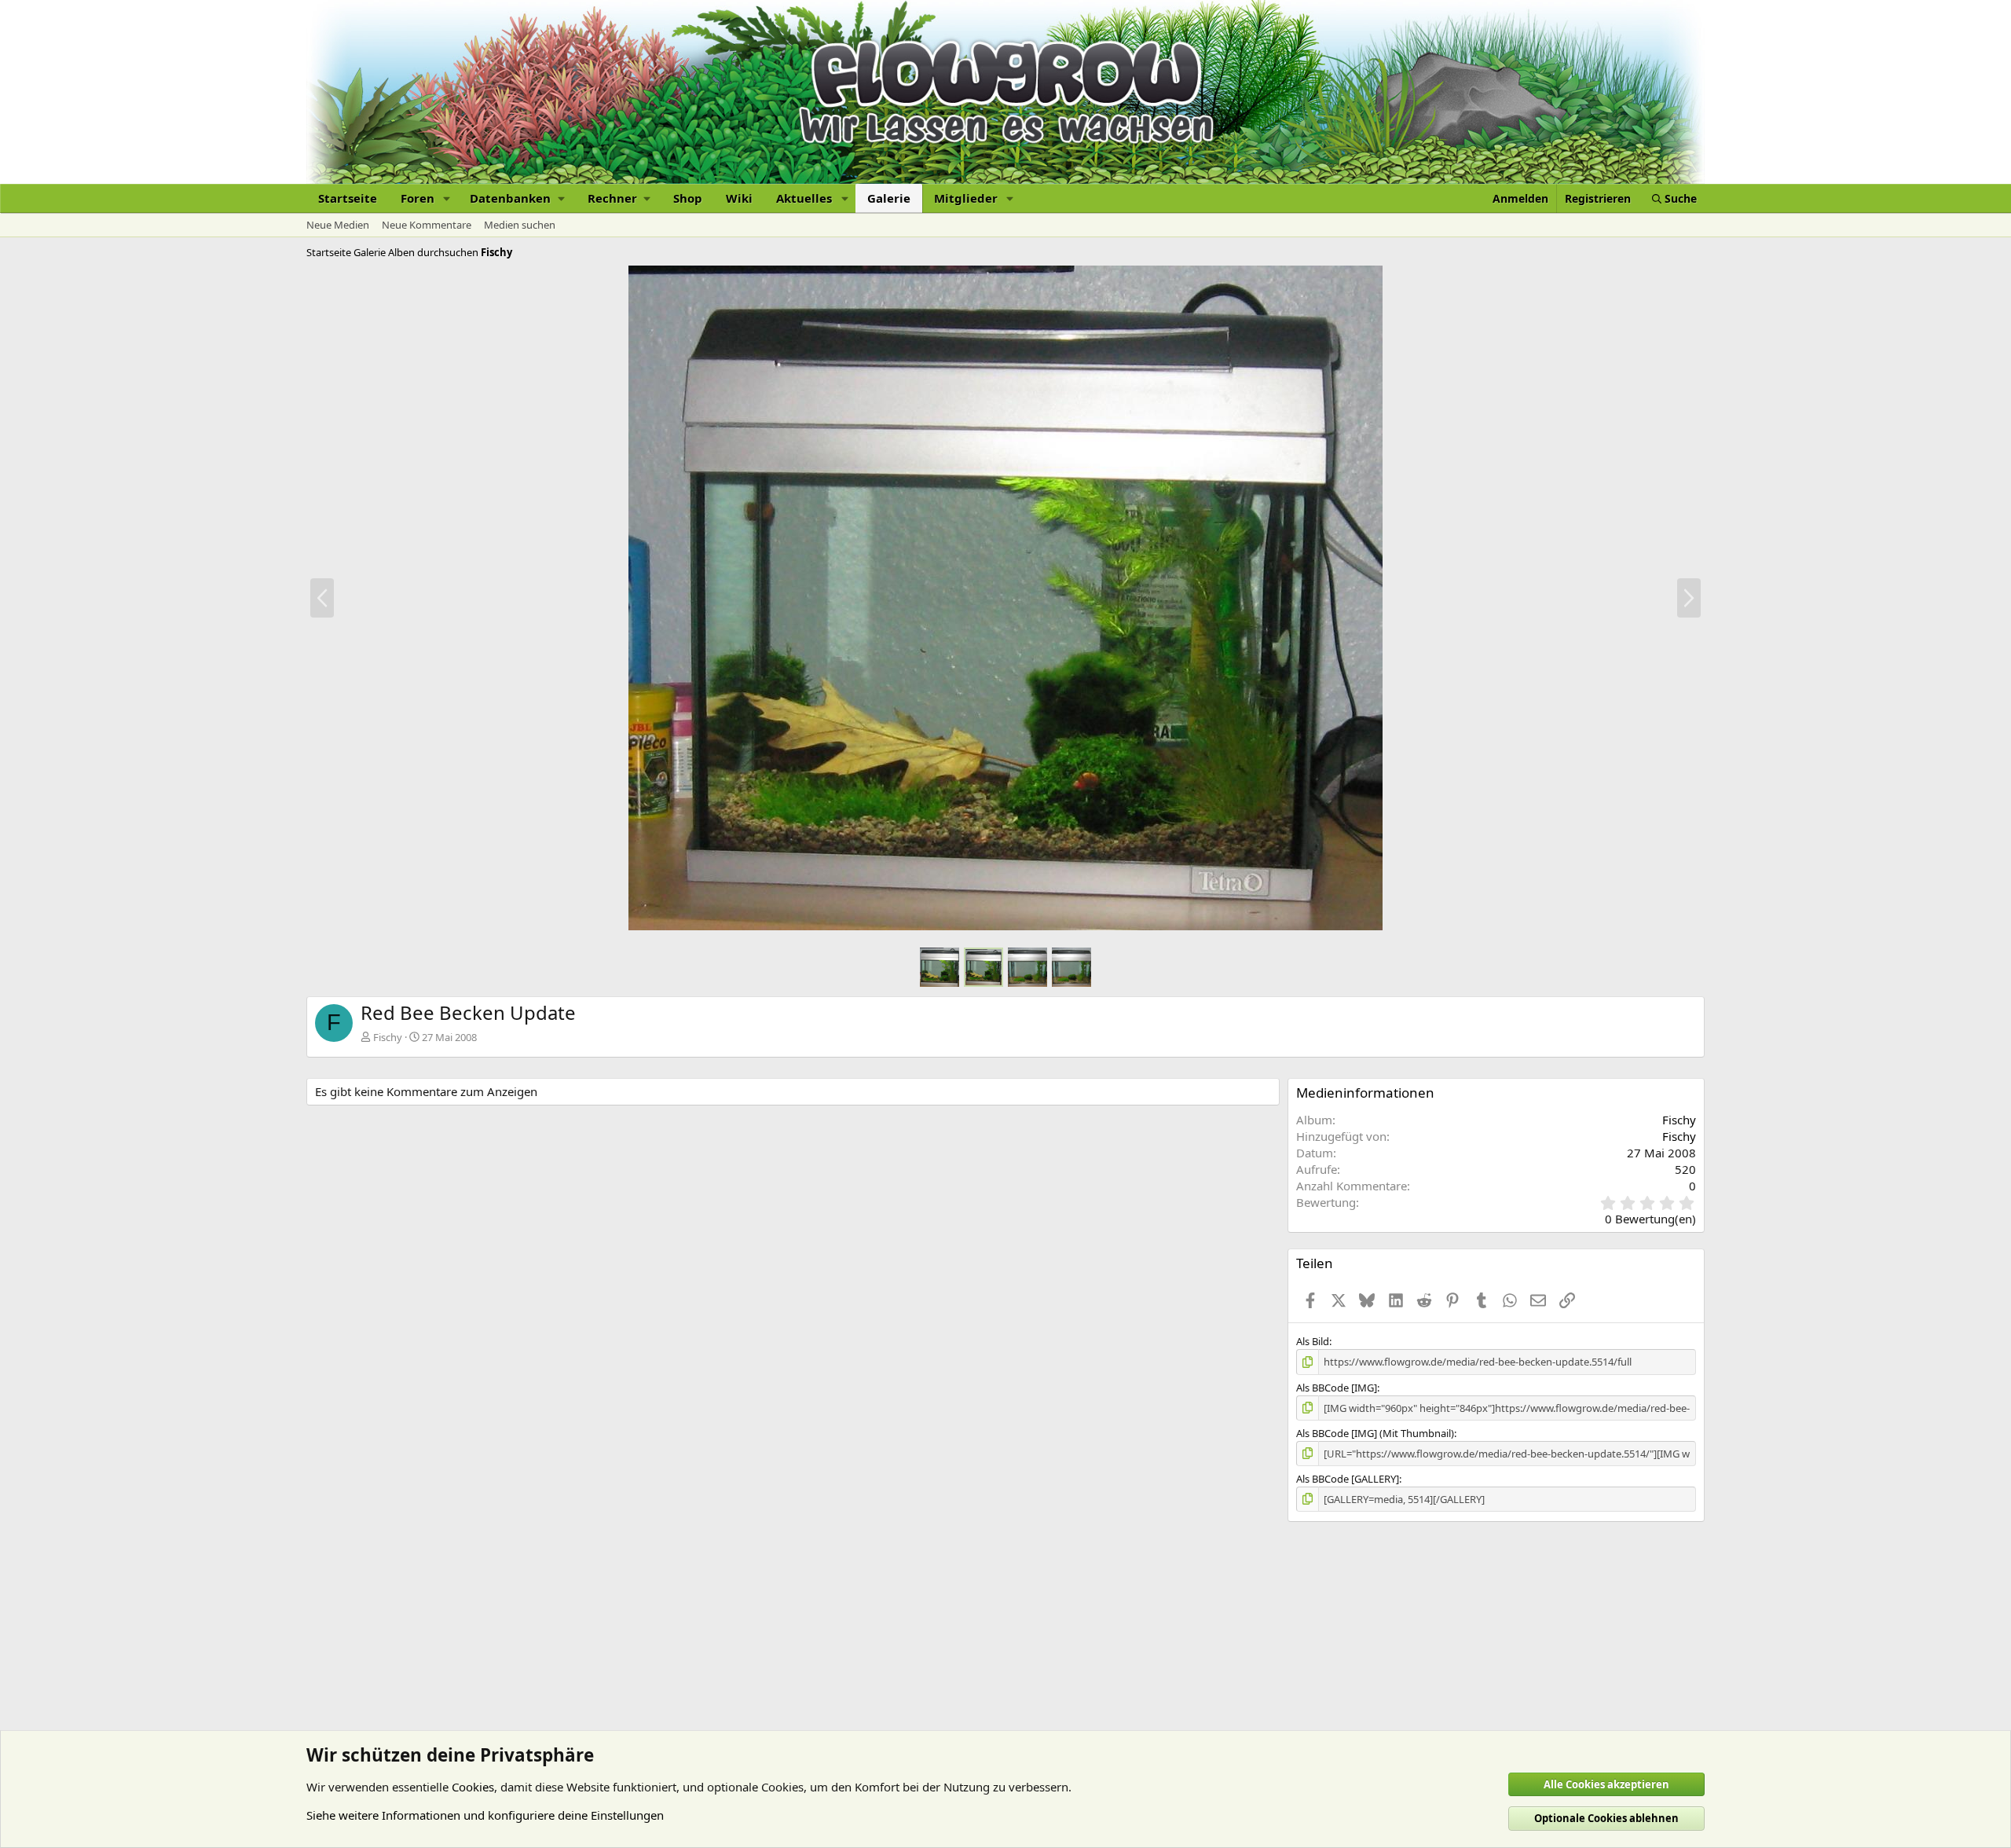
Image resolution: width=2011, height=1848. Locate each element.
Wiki (739, 198)
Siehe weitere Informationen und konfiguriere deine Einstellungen (485, 1815)
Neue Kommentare (427, 225)
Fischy (388, 1037)
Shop (688, 198)
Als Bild (1313, 1341)
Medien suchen (520, 225)
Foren (418, 198)
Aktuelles (804, 198)
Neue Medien (338, 225)
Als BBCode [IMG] (1337, 1388)
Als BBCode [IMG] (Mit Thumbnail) (1375, 1433)
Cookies (473, 1787)
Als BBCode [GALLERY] (1348, 1479)
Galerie (889, 198)
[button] (447, 198)
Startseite (348, 198)
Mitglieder (966, 198)
